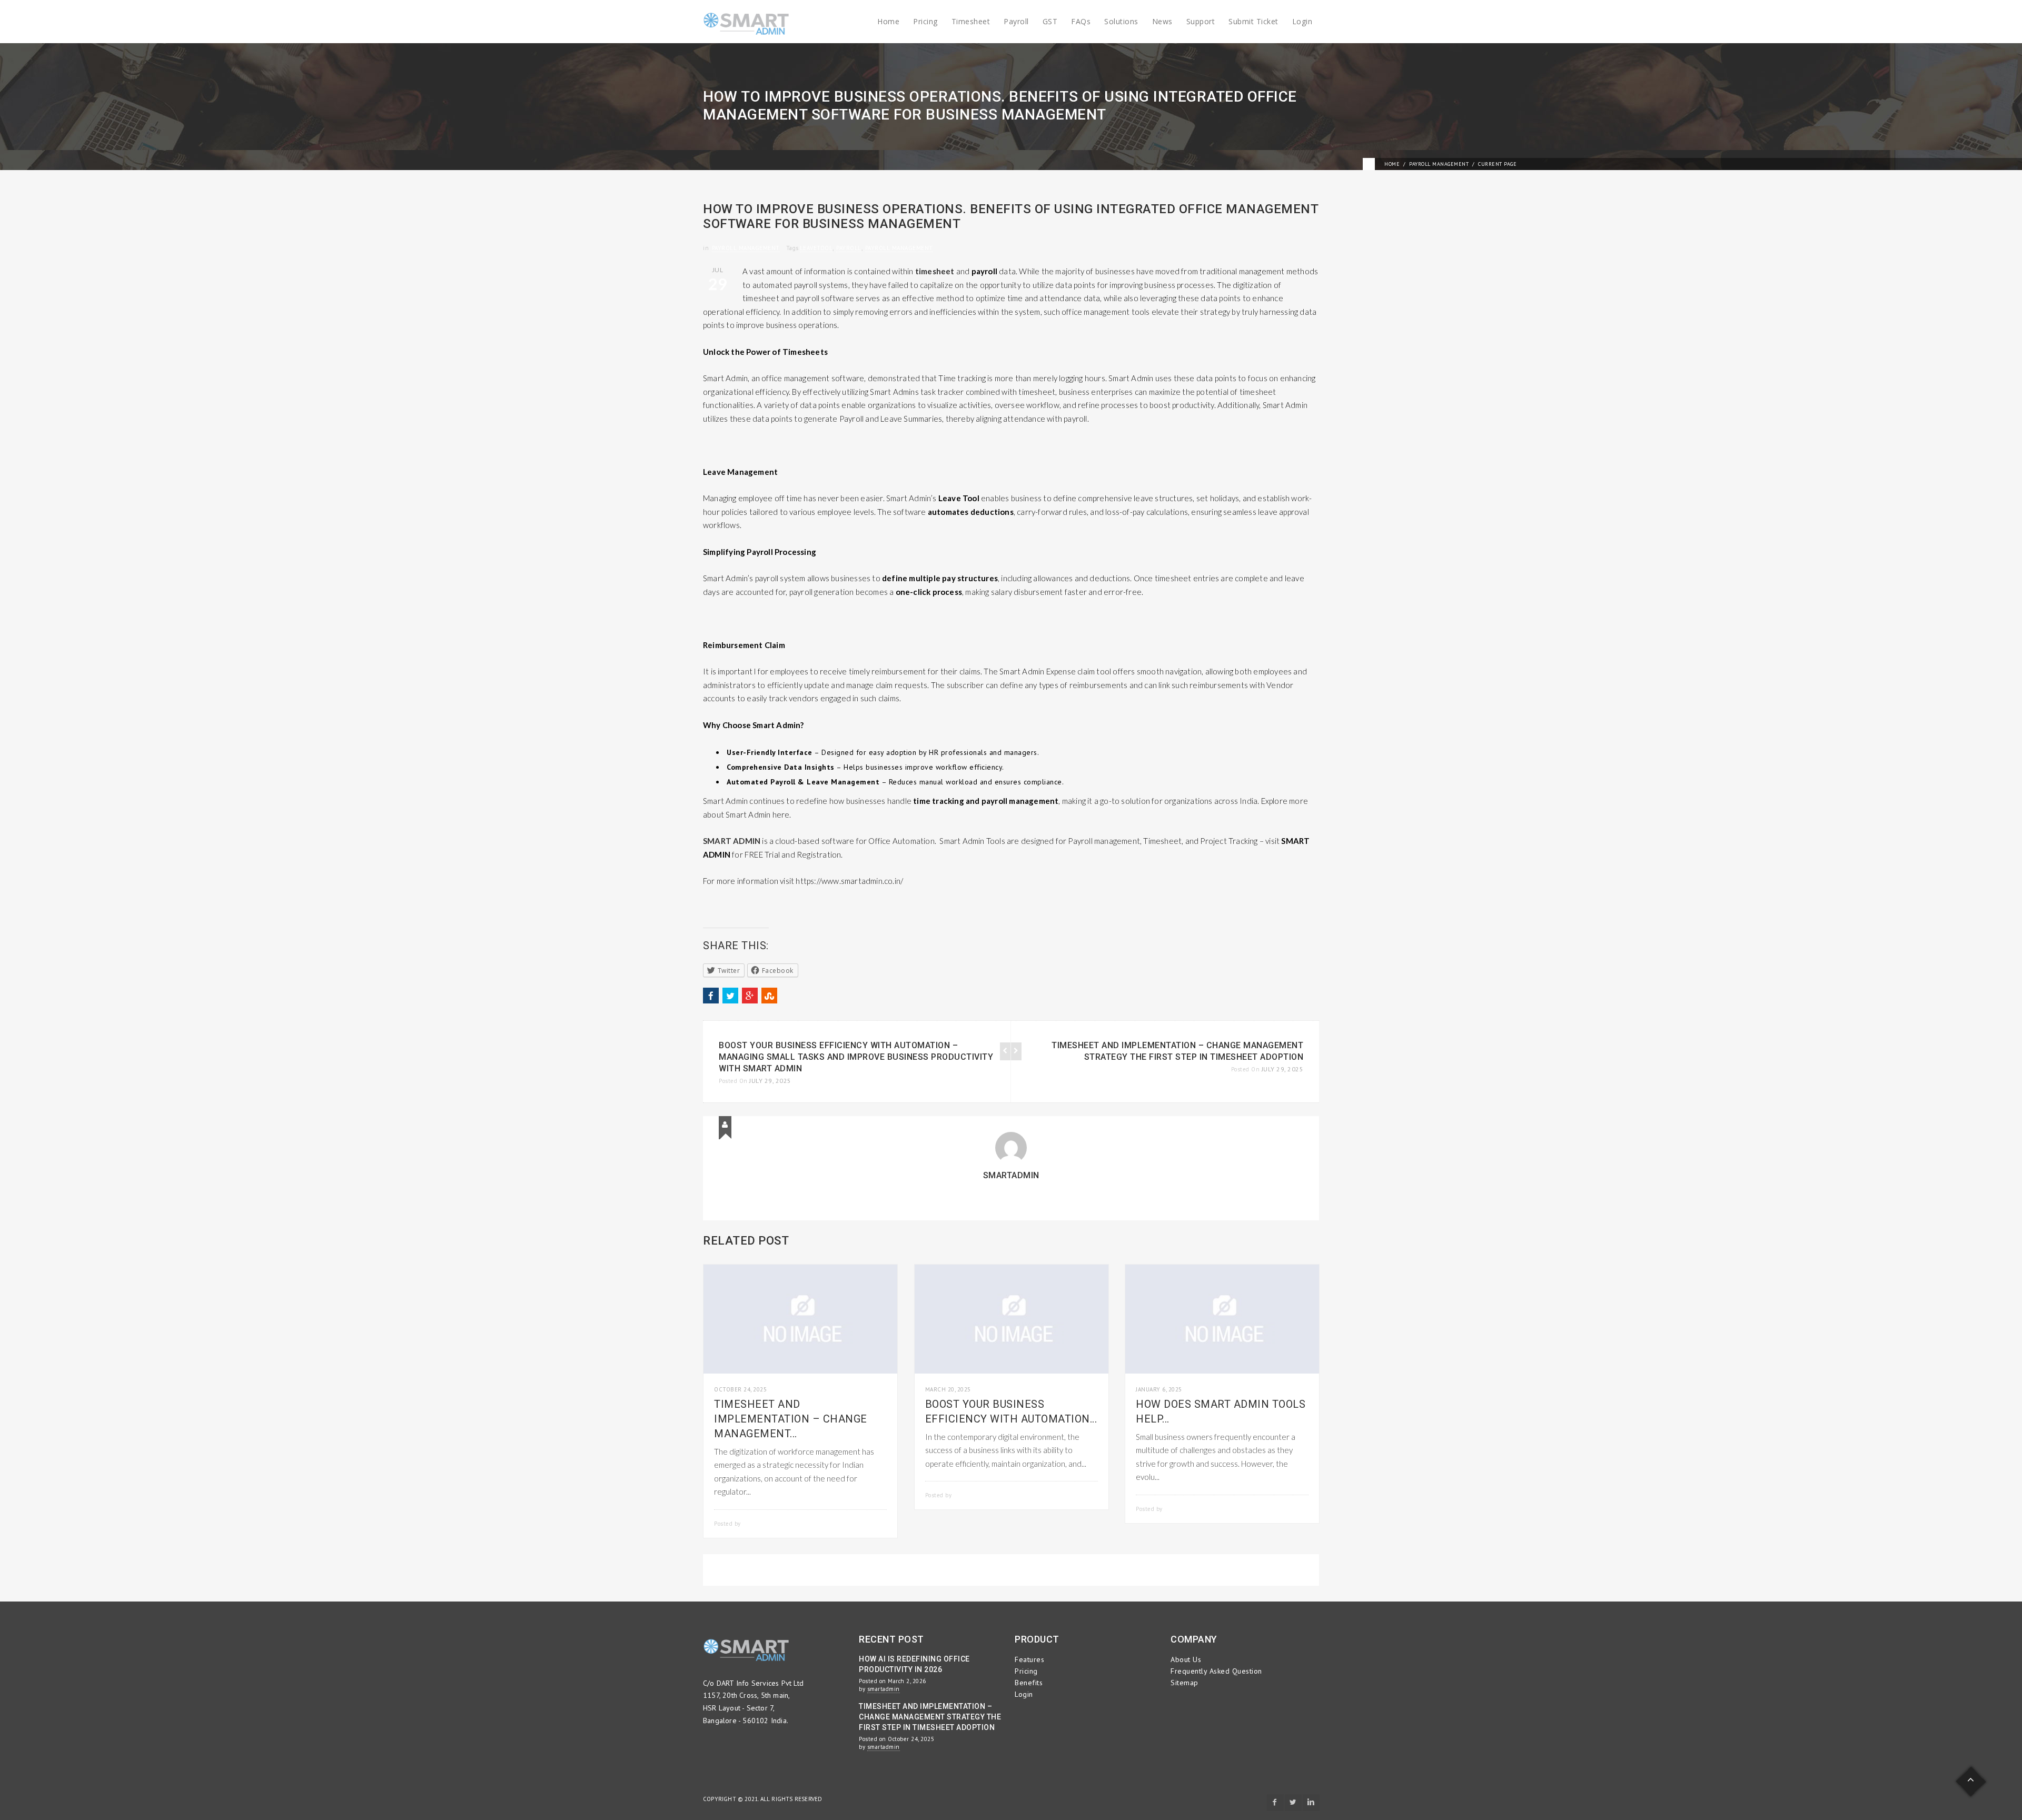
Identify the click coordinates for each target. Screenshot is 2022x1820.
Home (888, 21)
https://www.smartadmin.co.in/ (849, 881)
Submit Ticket (1253, 21)
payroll (849, 248)
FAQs (1081, 21)
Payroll (1016, 21)
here (781, 814)
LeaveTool (816, 248)
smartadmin (1011, 1175)
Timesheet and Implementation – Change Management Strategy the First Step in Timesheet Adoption (930, 1717)
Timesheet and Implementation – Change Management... (791, 1419)
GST (1050, 21)
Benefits (1029, 1683)
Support (1201, 21)
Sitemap (1185, 1683)
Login (1302, 21)
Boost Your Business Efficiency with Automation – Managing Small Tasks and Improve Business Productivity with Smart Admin (856, 1057)
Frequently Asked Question (1216, 1671)
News (1162, 21)
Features (1029, 1659)
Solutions (1121, 21)
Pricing (925, 21)
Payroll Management (1439, 164)
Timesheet (971, 21)
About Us (1186, 1659)
